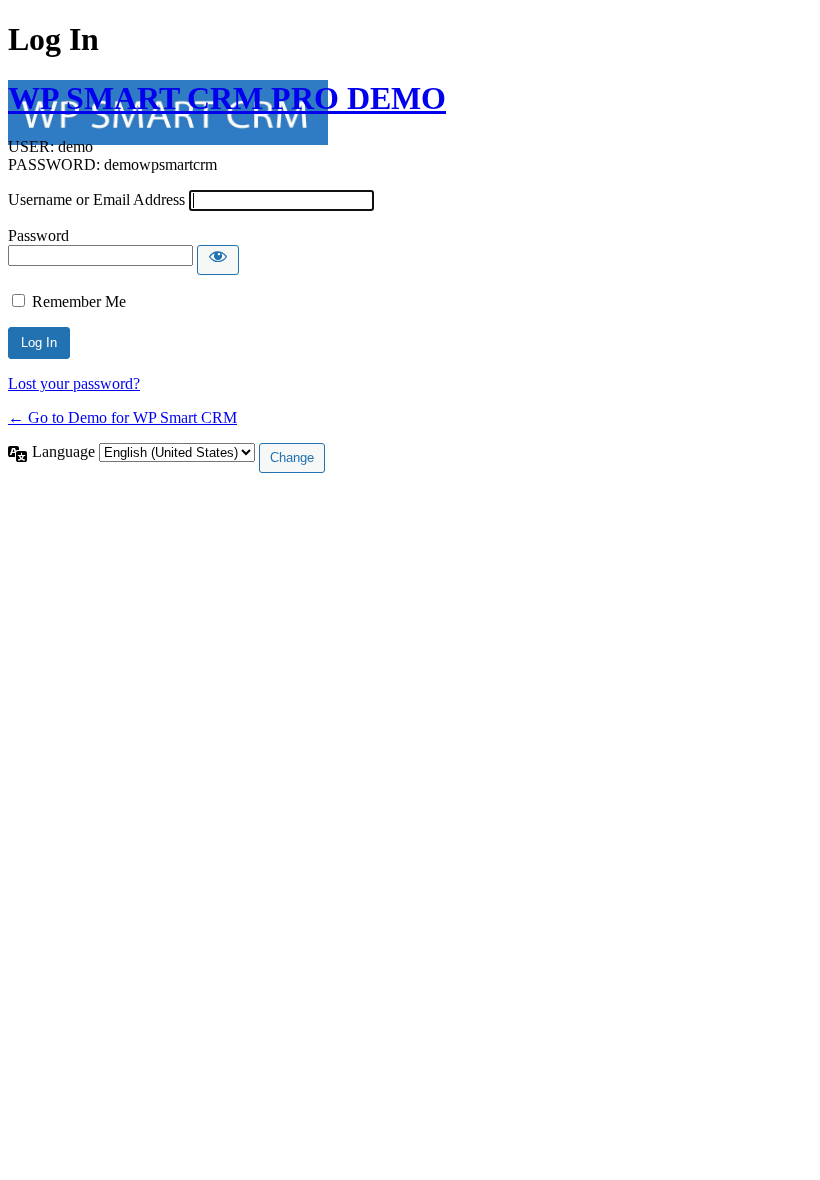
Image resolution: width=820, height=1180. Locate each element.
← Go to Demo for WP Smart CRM (122, 417)
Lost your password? (74, 383)
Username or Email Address (96, 199)
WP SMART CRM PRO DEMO (227, 98)
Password (38, 235)
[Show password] (218, 260)
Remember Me (79, 301)
